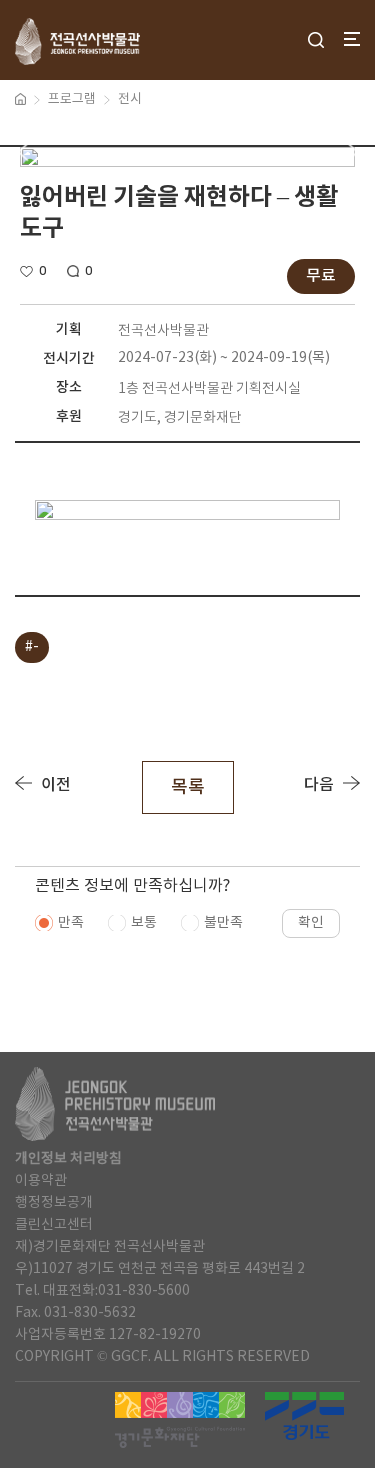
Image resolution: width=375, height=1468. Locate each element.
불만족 (223, 923)
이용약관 (41, 1181)
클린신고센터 (54, 1225)
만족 (71, 923)
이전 (56, 785)
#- (32, 647)
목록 (188, 787)
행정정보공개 (54, 1203)
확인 (311, 923)
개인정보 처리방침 (68, 1159)
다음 (319, 785)
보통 (144, 923)
